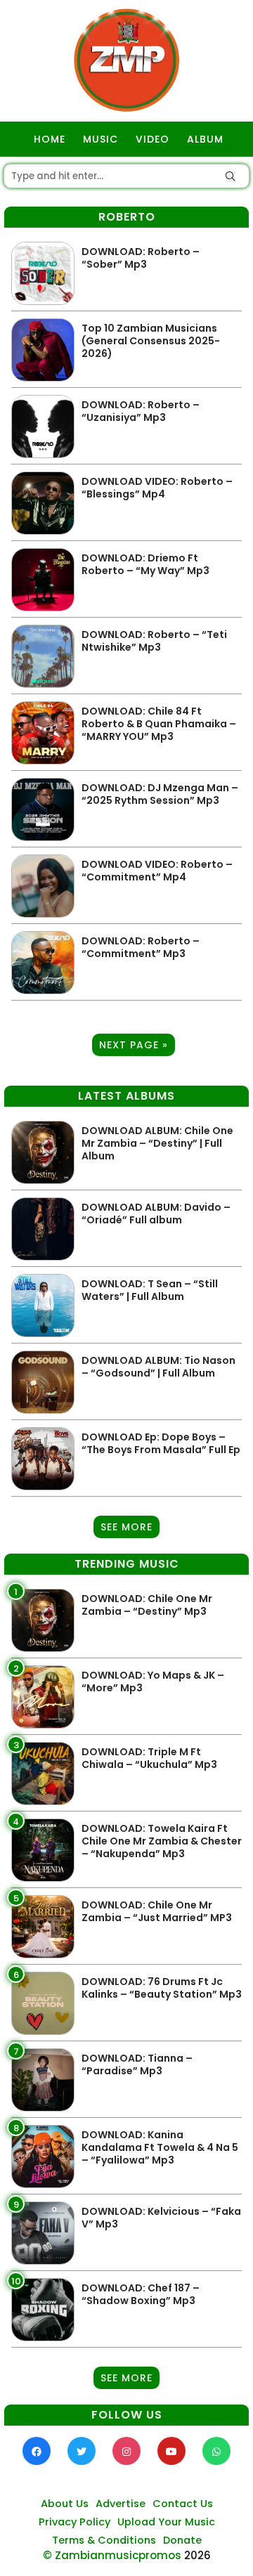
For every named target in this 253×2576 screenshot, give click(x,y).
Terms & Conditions (104, 2540)
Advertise (121, 2504)
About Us (65, 2504)
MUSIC (100, 139)
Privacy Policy (74, 2522)
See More (126, 1527)
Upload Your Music (166, 2522)
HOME (50, 139)
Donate (182, 2540)
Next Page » (134, 1045)
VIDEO (153, 139)
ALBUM (205, 139)
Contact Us (183, 2504)
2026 (197, 2555)
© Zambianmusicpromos (112, 2555)
